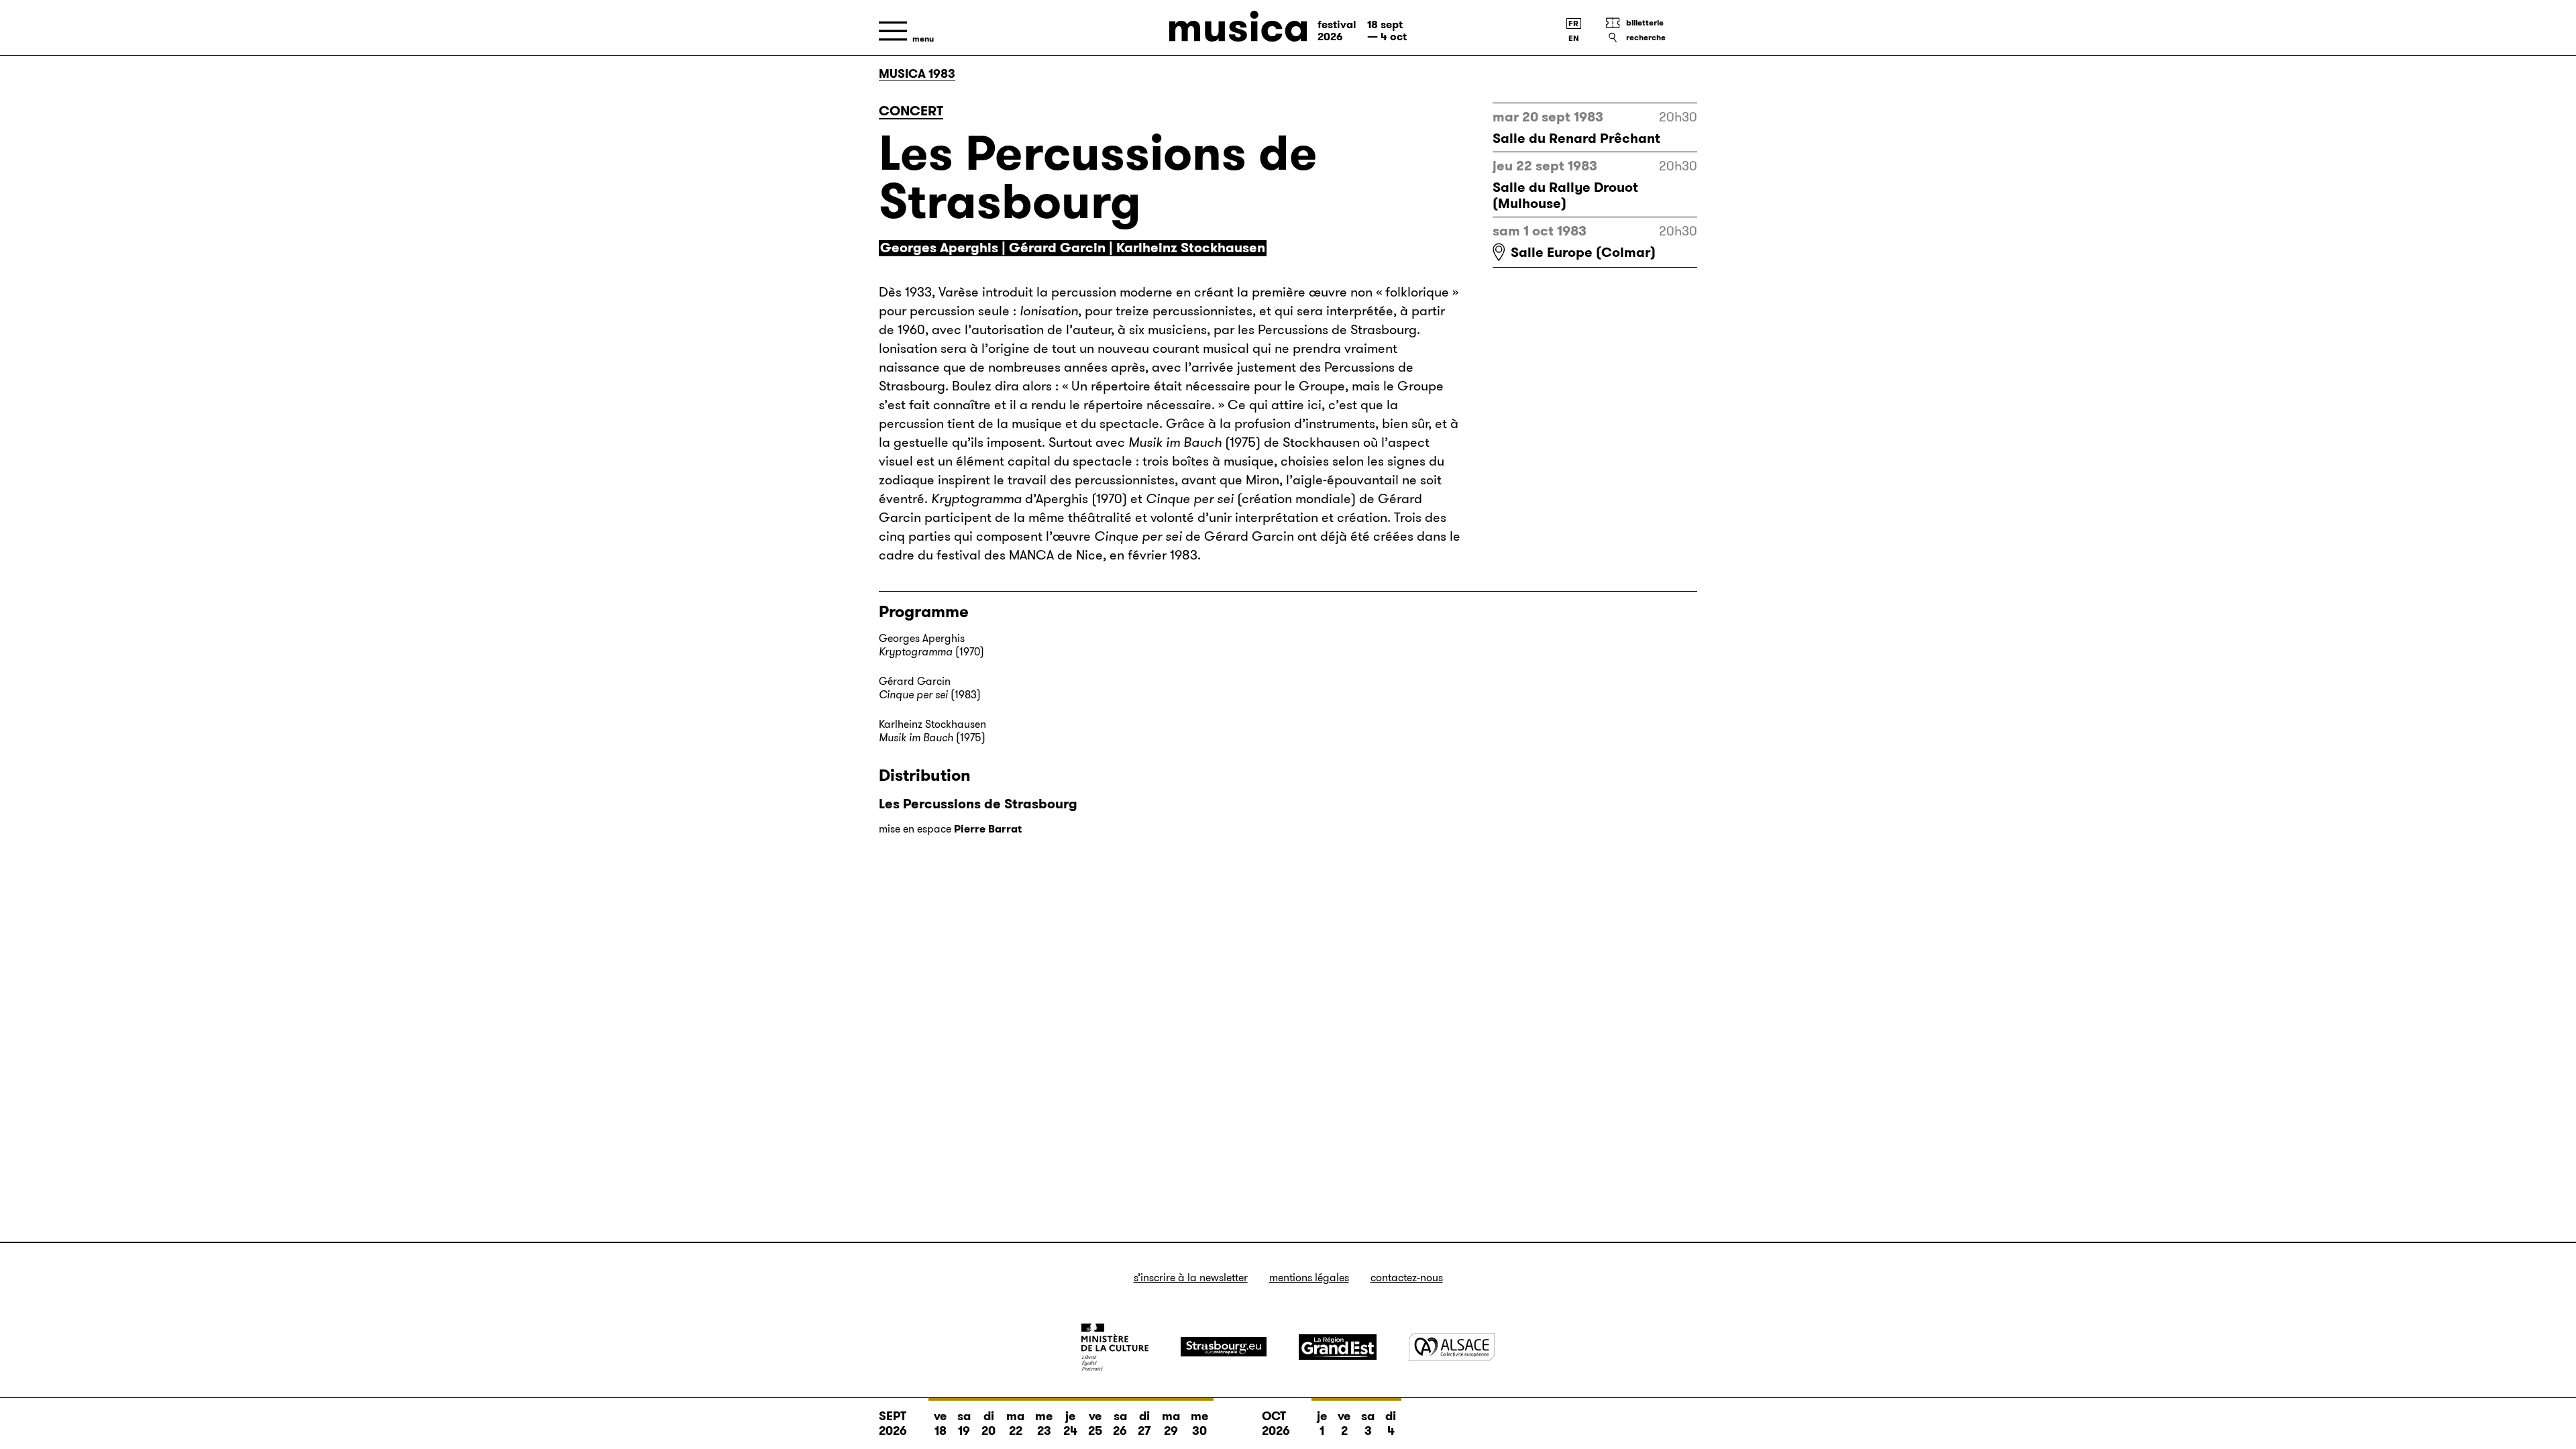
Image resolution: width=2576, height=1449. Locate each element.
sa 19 (964, 1424)
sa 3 (1368, 1424)
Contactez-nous (1407, 1278)
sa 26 (1120, 1424)
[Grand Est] (1338, 1347)
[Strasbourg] (1224, 1347)
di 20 (988, 1424)
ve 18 (940, 1424)
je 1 (1322, 1424)
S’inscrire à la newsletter (1191, 1278)
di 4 (1391, 1424)
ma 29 (1171, 1424)
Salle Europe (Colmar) (1583, 252)
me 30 (1199, 1424)
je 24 (1070, 1424)
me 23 (1044, 1424)
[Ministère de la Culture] (1115, 1347)
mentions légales (1309, 1278)
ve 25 (1095, 1424)
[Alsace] (1452, 1347)
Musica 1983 (917, 74)
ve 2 (1344, 1424)
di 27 (1144, 1424)
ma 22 (1015, 1424)
